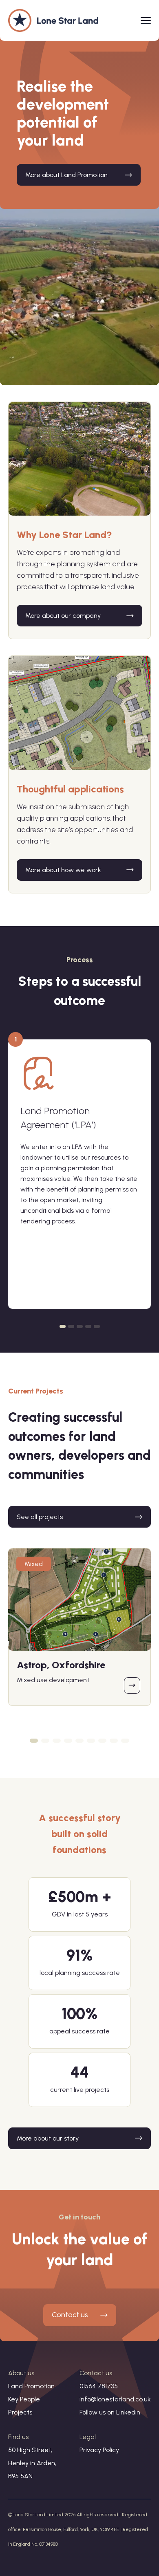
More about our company (63, 616)
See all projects (40, 1517)
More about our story (48, 2138)
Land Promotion (31, 2386)
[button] (63, 1326)
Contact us (70, 2315)
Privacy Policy (99, 2450)
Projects (20, 2412)
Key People (24, 2399)
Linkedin (128, 2412)
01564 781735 (99, 2386)
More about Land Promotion (66, 175)
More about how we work (63, 870)
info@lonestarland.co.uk (115, 2399)
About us (21, 2373)
